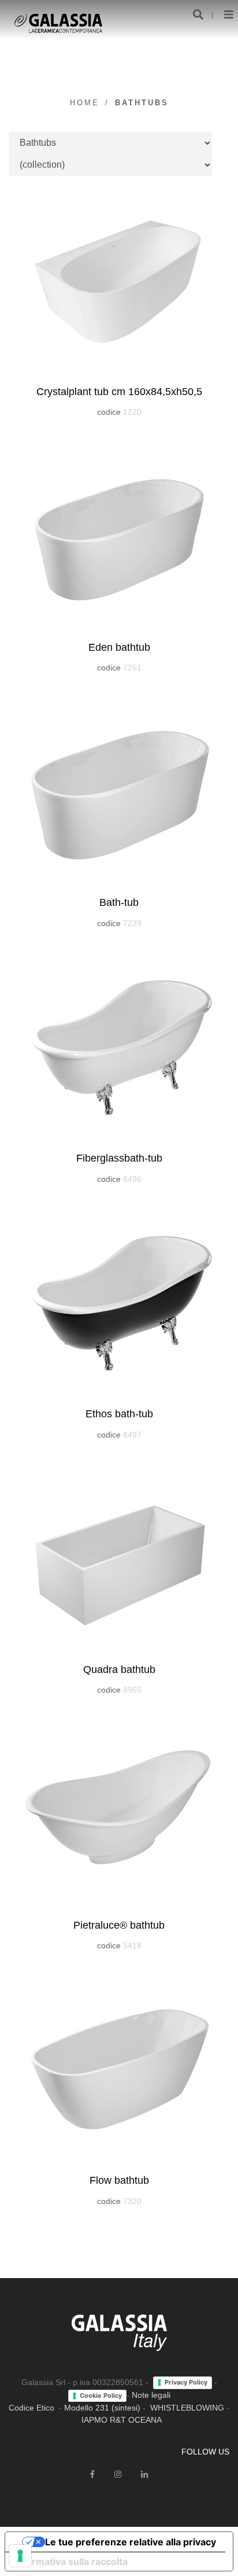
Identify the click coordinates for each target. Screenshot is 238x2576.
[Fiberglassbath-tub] (119, 1046)
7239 (132, 923)
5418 (132, 1945)
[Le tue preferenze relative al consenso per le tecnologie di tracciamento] (20, 2556)
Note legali (151, 2395)
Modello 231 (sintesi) (102, 2408)
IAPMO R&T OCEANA (122, 2420)
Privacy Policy (186, 2382)
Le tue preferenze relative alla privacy (131, 2542)
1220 (132, 412)
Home (85, 103)
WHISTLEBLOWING (187, 2408)
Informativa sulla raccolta (71, 2562)
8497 (132, 1435)
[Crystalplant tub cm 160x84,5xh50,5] (119, 280)
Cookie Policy (101, 2396)
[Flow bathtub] (119, 2069)
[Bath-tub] (119, 791)
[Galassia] (58, 23)
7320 (132, 2201)
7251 (132, 668)
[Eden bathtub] (119, 536)
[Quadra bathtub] (119, 1558)
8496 (132, 1179)
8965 (132, 1690)
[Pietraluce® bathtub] (119, 1814)
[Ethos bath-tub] (119, 1302)
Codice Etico (31, 2408)
